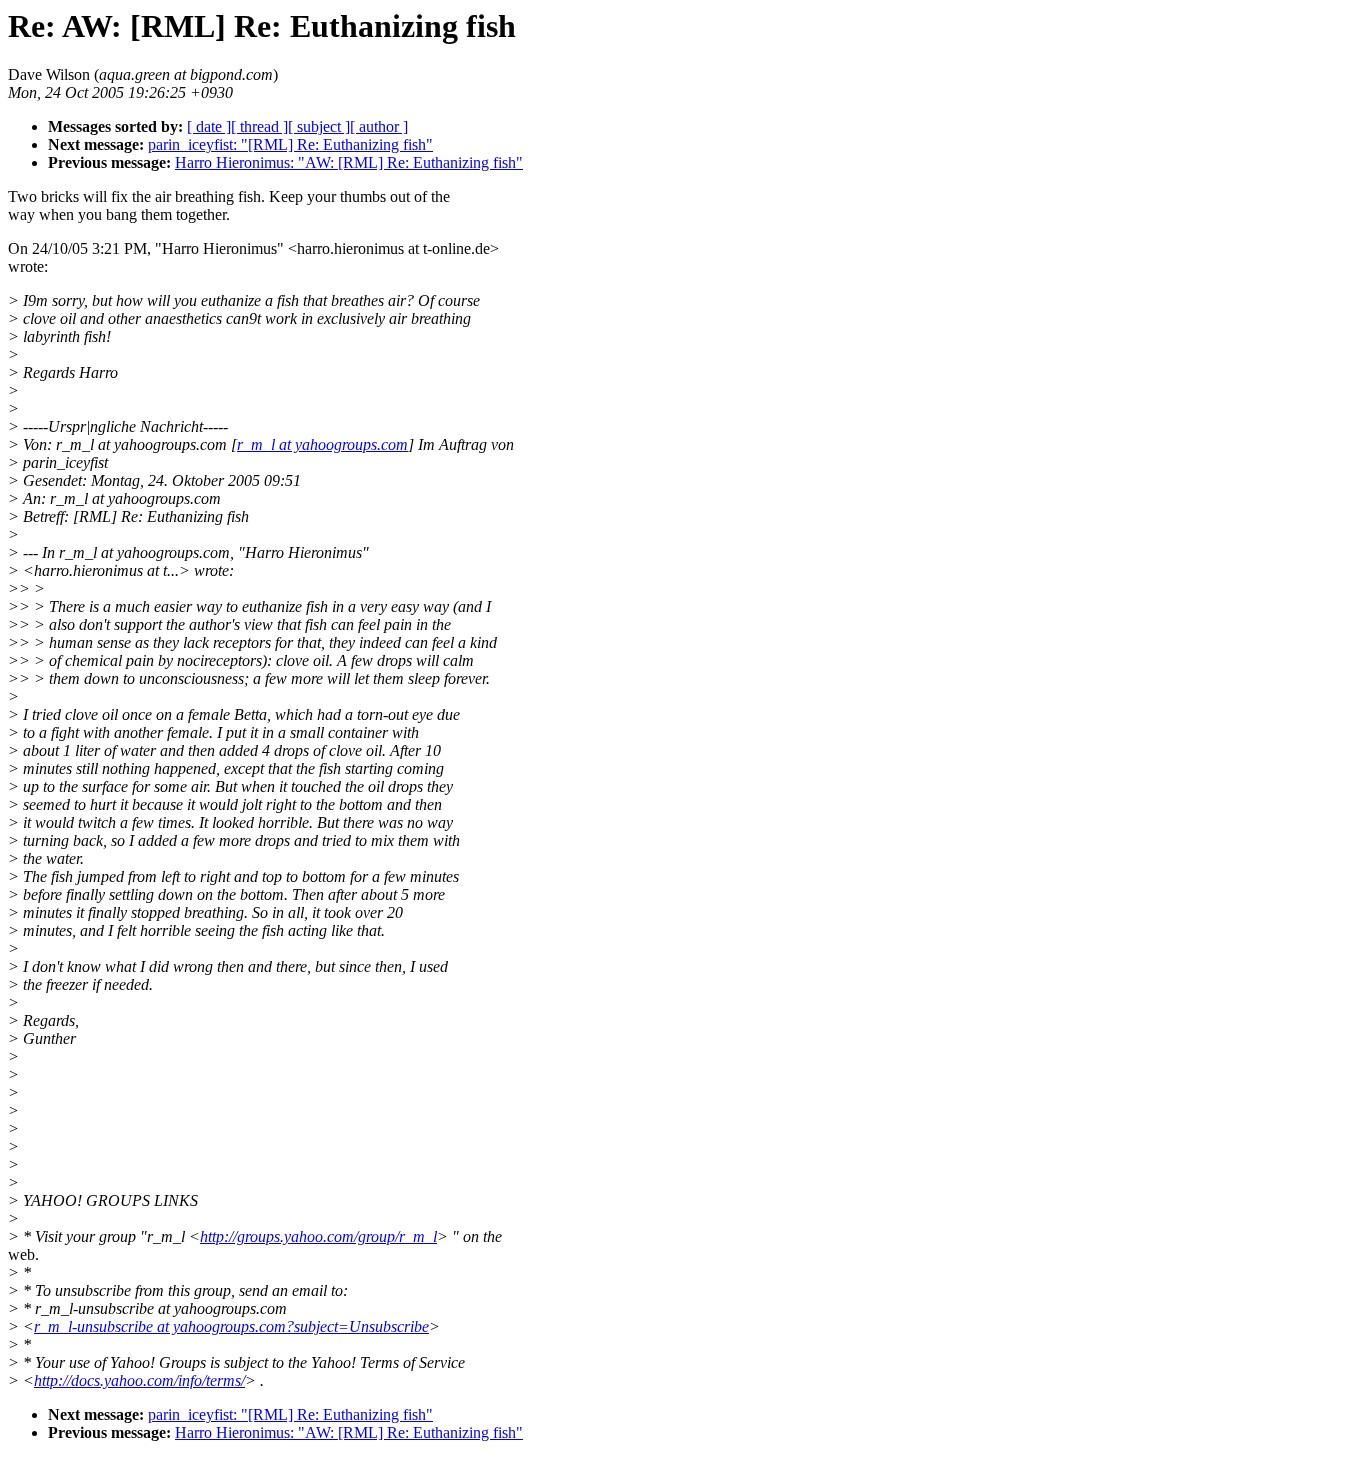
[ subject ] (319, 126)
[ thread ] (259, 126)
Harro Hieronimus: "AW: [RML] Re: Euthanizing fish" (349, 162)
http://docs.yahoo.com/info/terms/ (139, 1380)
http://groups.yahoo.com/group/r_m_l (318, 1236)
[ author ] (379, 126)
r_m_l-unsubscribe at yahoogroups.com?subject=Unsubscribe (231, 1326)
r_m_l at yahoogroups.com (322, 444)
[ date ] (209, 126)
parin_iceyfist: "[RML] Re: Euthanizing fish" (290, 144)
